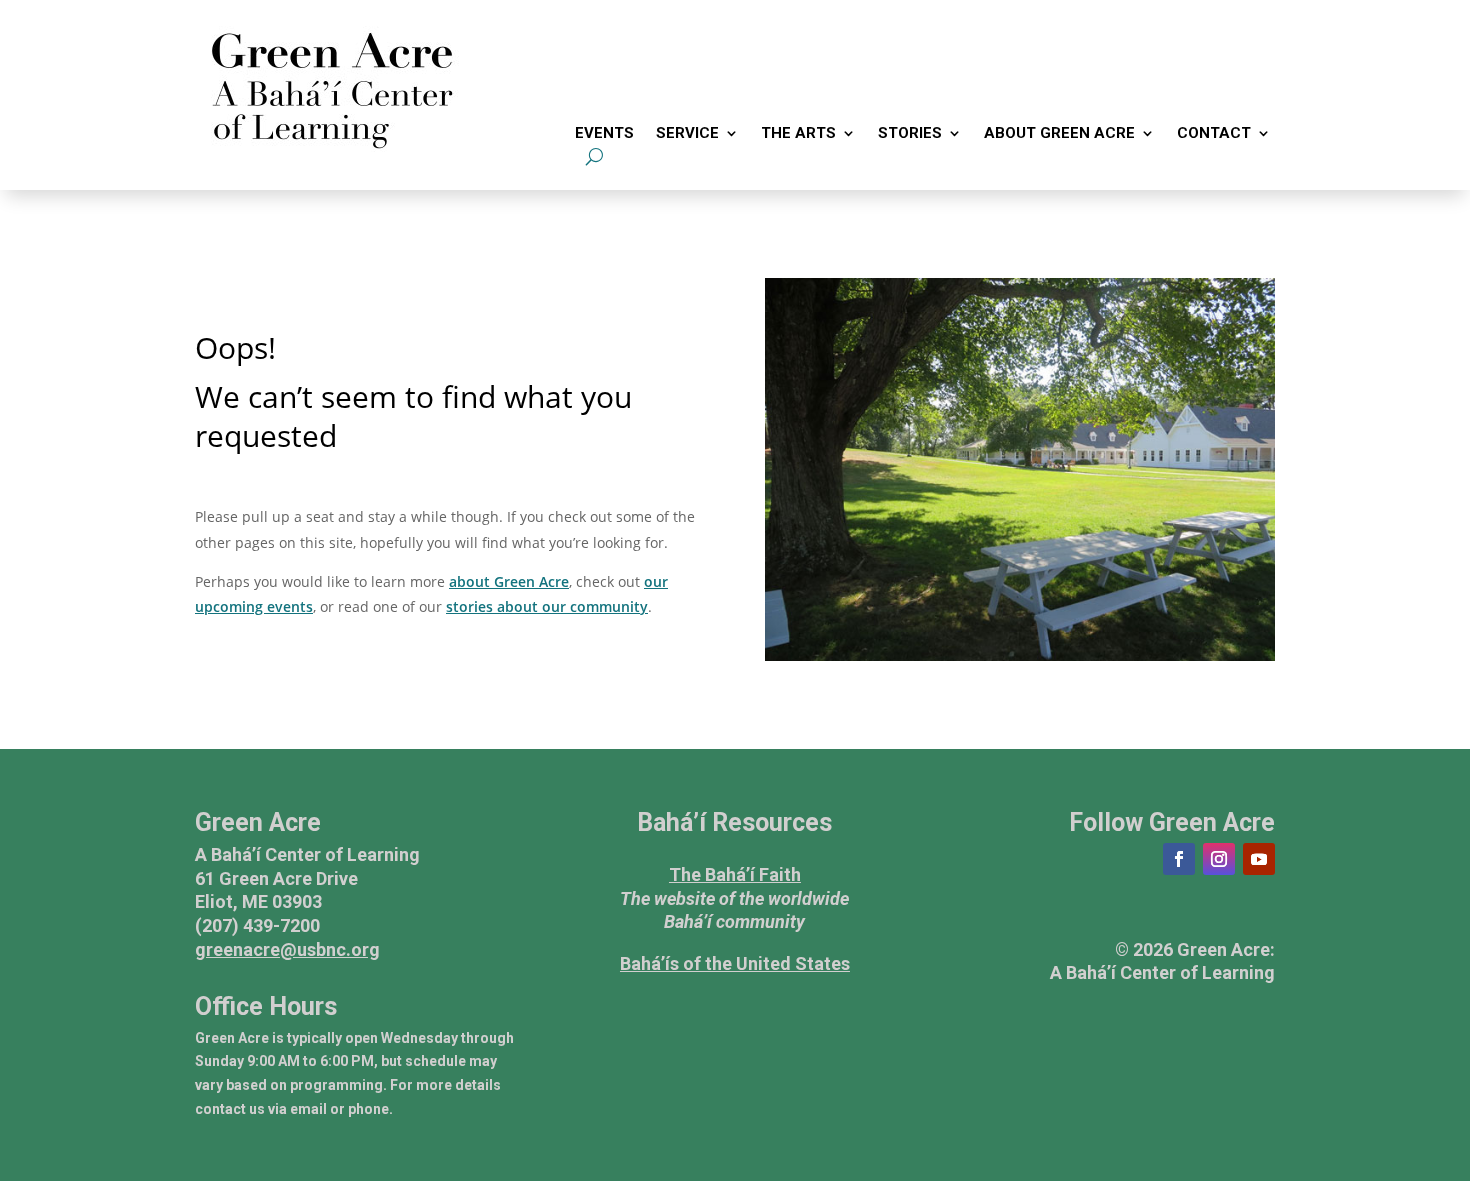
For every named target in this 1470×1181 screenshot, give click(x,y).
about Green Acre (509, 581)
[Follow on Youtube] (1259, 859)
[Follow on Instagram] (1219, 859)
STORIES (910, 134)
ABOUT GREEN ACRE (1059, 134)
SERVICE (687, 134)
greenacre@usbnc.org (287, 949)
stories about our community (547, 606)
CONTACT (1214, 134)
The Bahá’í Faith (735, 874)
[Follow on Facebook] (1179, 859)
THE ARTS (798, 134)
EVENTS (604, 134)
